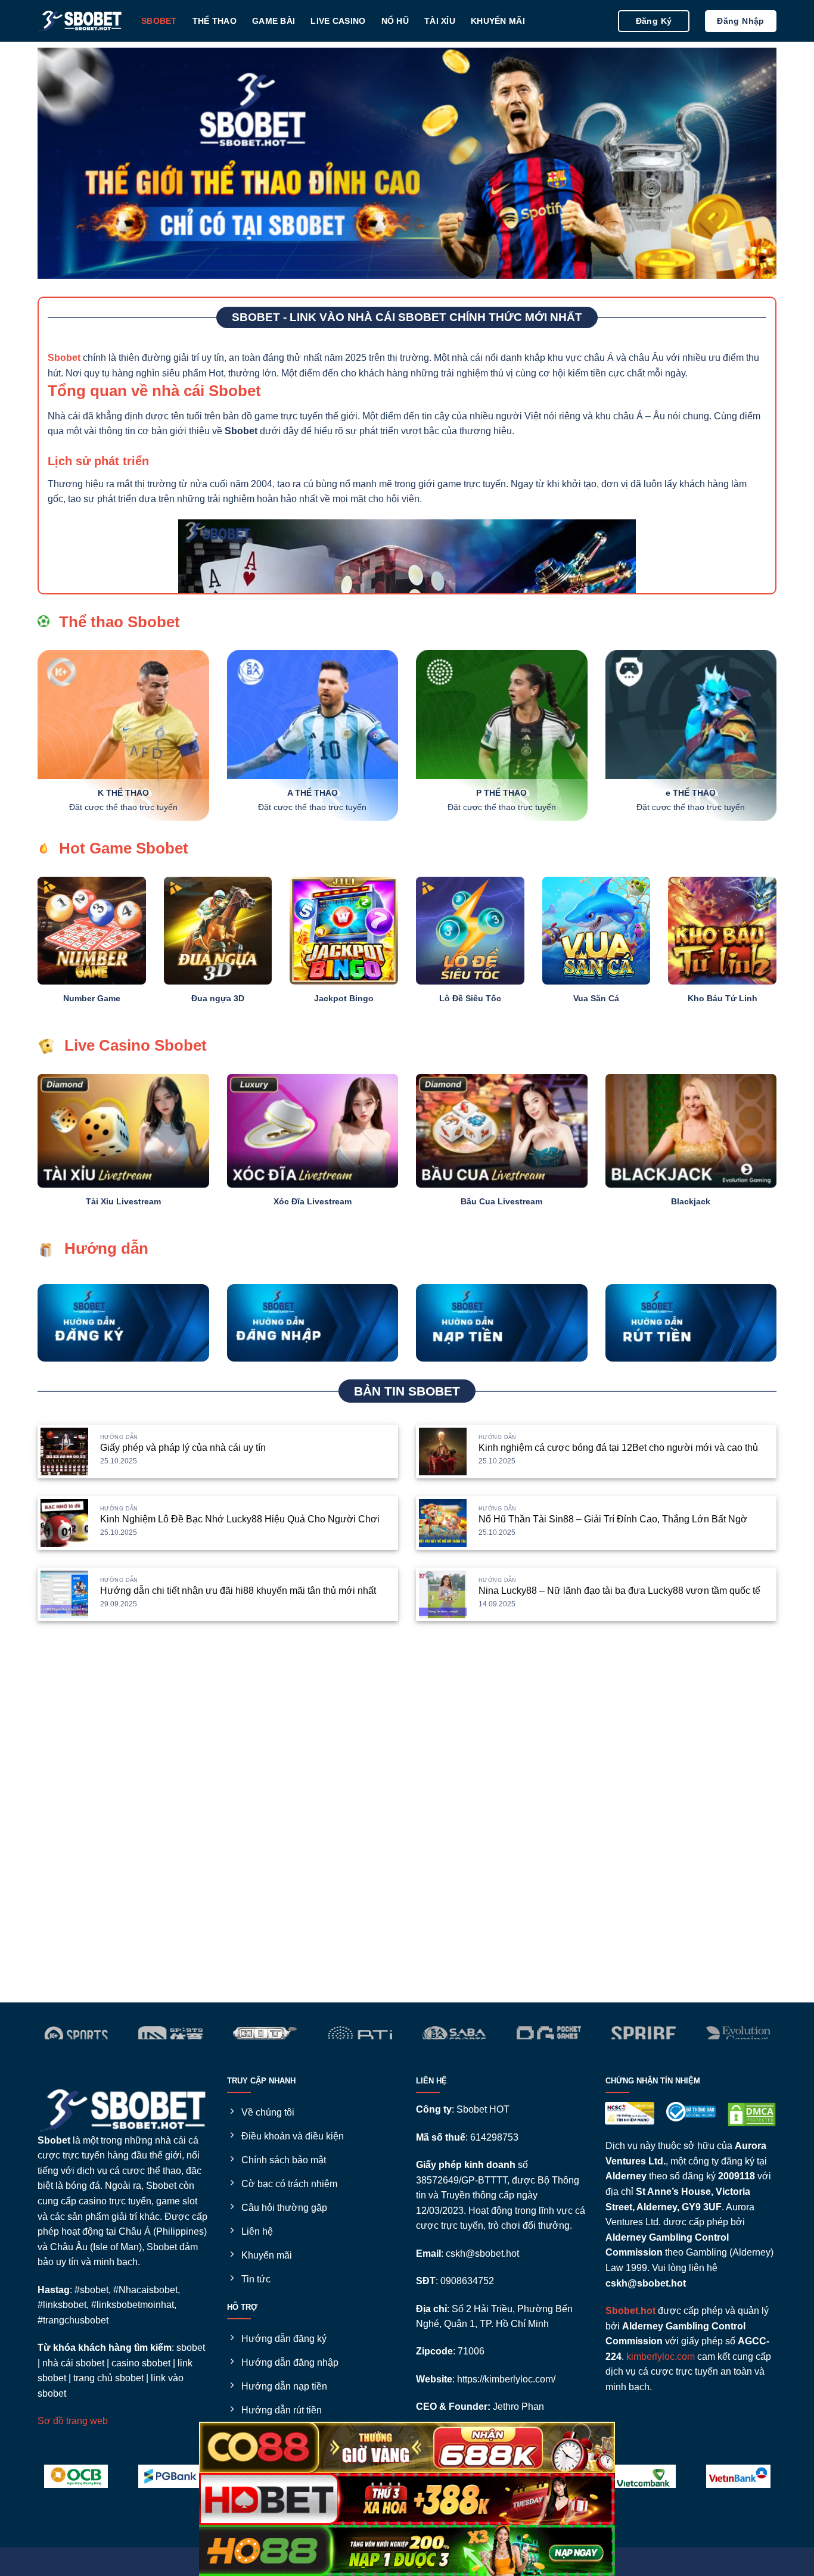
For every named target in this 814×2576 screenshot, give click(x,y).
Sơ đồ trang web (73, 2421)
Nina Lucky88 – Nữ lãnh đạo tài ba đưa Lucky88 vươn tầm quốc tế (619, 1591)
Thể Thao (215, 21)
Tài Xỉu (440, 21)
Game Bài (274, 21)
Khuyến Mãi (498, 21)
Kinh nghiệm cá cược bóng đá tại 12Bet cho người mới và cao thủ (618, 1448)
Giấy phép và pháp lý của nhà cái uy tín (183, 1448)
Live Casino (338, 21)
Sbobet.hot (630, 2311)
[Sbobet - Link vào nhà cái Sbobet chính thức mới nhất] (80, 21)
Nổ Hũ (395, 21)
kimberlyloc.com (661, 2357)
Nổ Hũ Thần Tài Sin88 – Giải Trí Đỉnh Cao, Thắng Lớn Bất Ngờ (613, 1519)
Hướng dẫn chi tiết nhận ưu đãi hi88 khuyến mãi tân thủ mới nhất (238, 1591)
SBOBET (159, 21)
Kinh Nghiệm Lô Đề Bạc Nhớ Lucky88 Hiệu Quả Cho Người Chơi (240, 1519)
